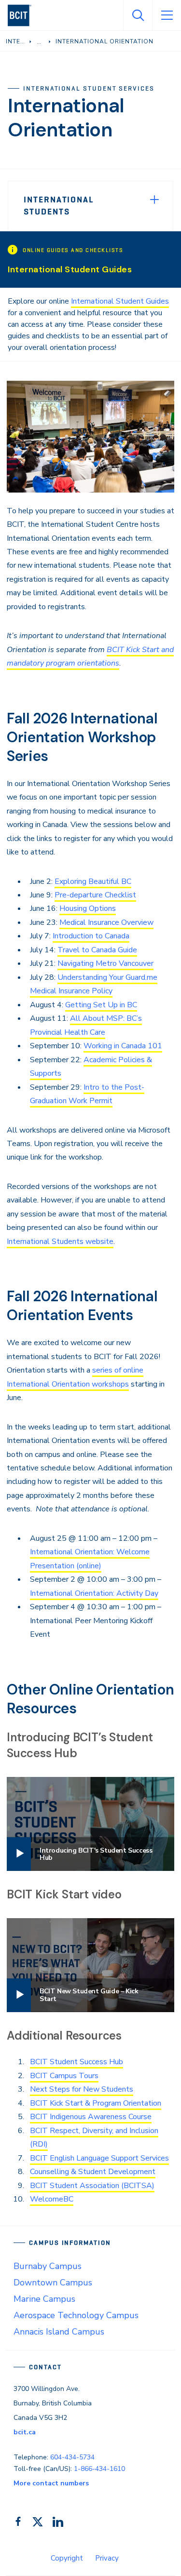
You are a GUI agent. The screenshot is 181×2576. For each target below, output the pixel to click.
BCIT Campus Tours (64, 2076)
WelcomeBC (52, 2199)
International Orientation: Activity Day (94, 1593)
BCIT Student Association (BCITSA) (92, 2186)
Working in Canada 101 (123, 1046)
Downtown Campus (53, 2282)
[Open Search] (138, 15)
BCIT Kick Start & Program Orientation (96, 2103)
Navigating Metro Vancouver (105, 963)
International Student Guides (120, 301)
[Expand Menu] (154, 200)
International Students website (60, 1241)
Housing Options (88, 908)
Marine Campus (44, 2299)
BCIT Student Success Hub (77, 2062)
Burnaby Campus (48, 2266)
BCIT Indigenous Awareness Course (91, 2117)
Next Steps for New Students (82, 2089)
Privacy (107, 2558)
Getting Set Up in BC (101, 1005)
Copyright (67, 2558)
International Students (59, 206)
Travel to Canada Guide (97, 950)
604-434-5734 (72, 2457)
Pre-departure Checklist (95, 895)
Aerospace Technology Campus (76, 2315)
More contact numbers (51, 2483)
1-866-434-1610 (99, 2469)
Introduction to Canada (91, 936)
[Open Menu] (167, 15)
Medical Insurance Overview (106, 922)
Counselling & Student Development (93, 2172)
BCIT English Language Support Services (99, 2158)
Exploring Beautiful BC (93, 881)
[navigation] (23, 15)
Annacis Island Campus (59, 2332)
